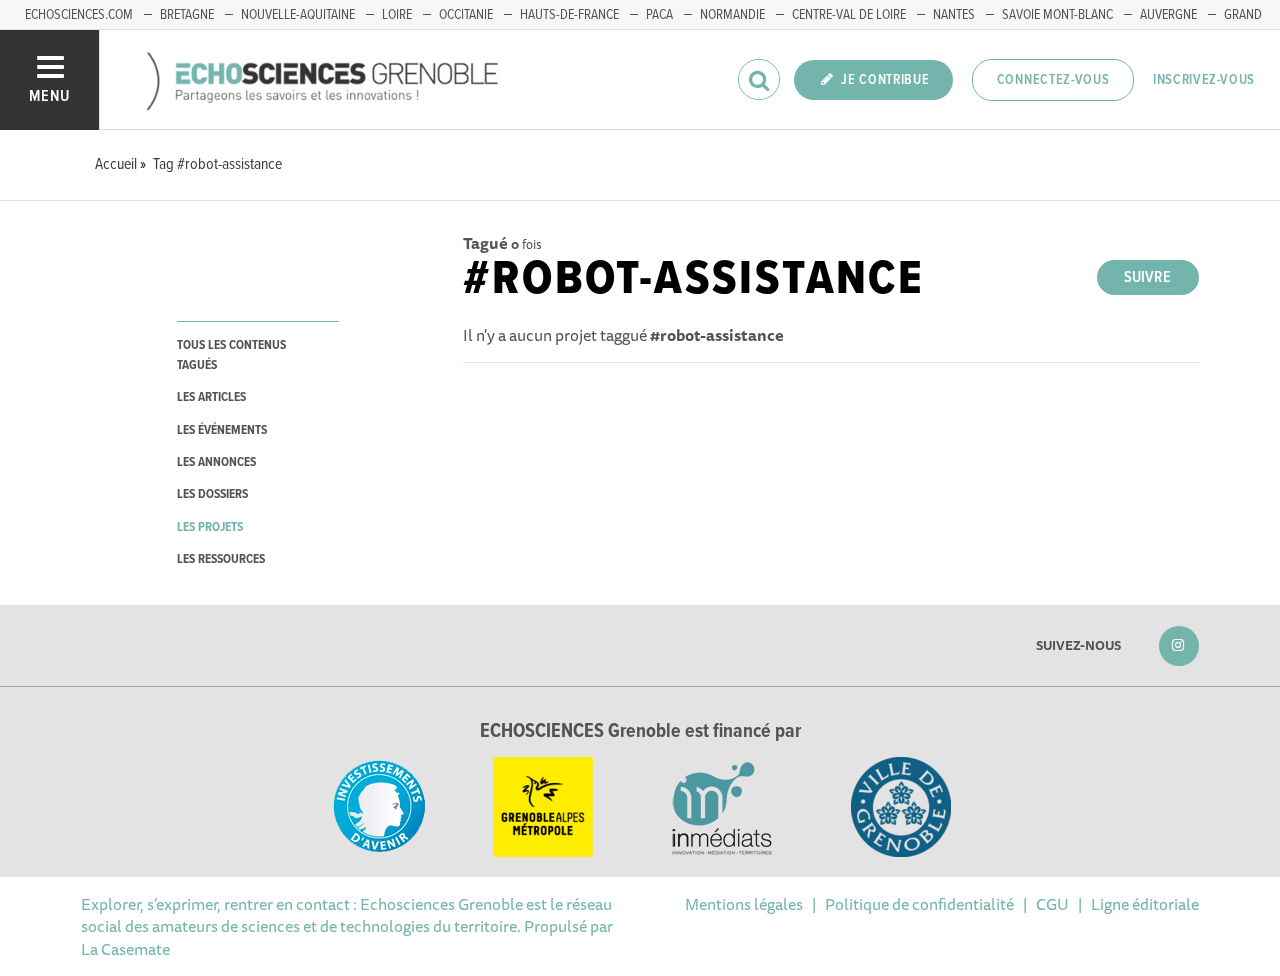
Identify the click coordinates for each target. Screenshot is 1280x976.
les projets (210, 527)
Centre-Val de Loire (849, 15)
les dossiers (212, 494)
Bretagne (187, 15)
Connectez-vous (1053, 80)
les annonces (216, 462)
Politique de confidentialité (919, 904)
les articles (211, 397)
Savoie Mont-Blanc (1057, 15)
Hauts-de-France (569, 15)
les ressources (221, 559)
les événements (222, 430)
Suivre (1147, 277)
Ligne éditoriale (1145, 904)
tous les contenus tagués (231, 355)
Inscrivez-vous (1204, 80)
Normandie (732, 15)
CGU (1052, 904)
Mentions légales (744, 904)
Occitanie (466, 15)
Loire (397, 15)
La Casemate (125, 949)
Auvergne (1168, 15)
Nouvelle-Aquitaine (298, 15)
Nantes (954, 15)
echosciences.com (79, 15)
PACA (659, 15)
